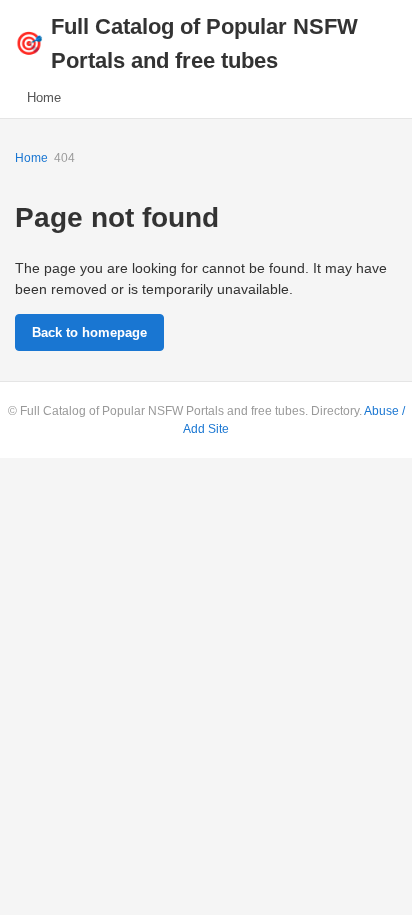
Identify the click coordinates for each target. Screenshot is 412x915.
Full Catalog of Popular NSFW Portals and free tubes (186, 43)
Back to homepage (89, 332)
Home (44, 97)
